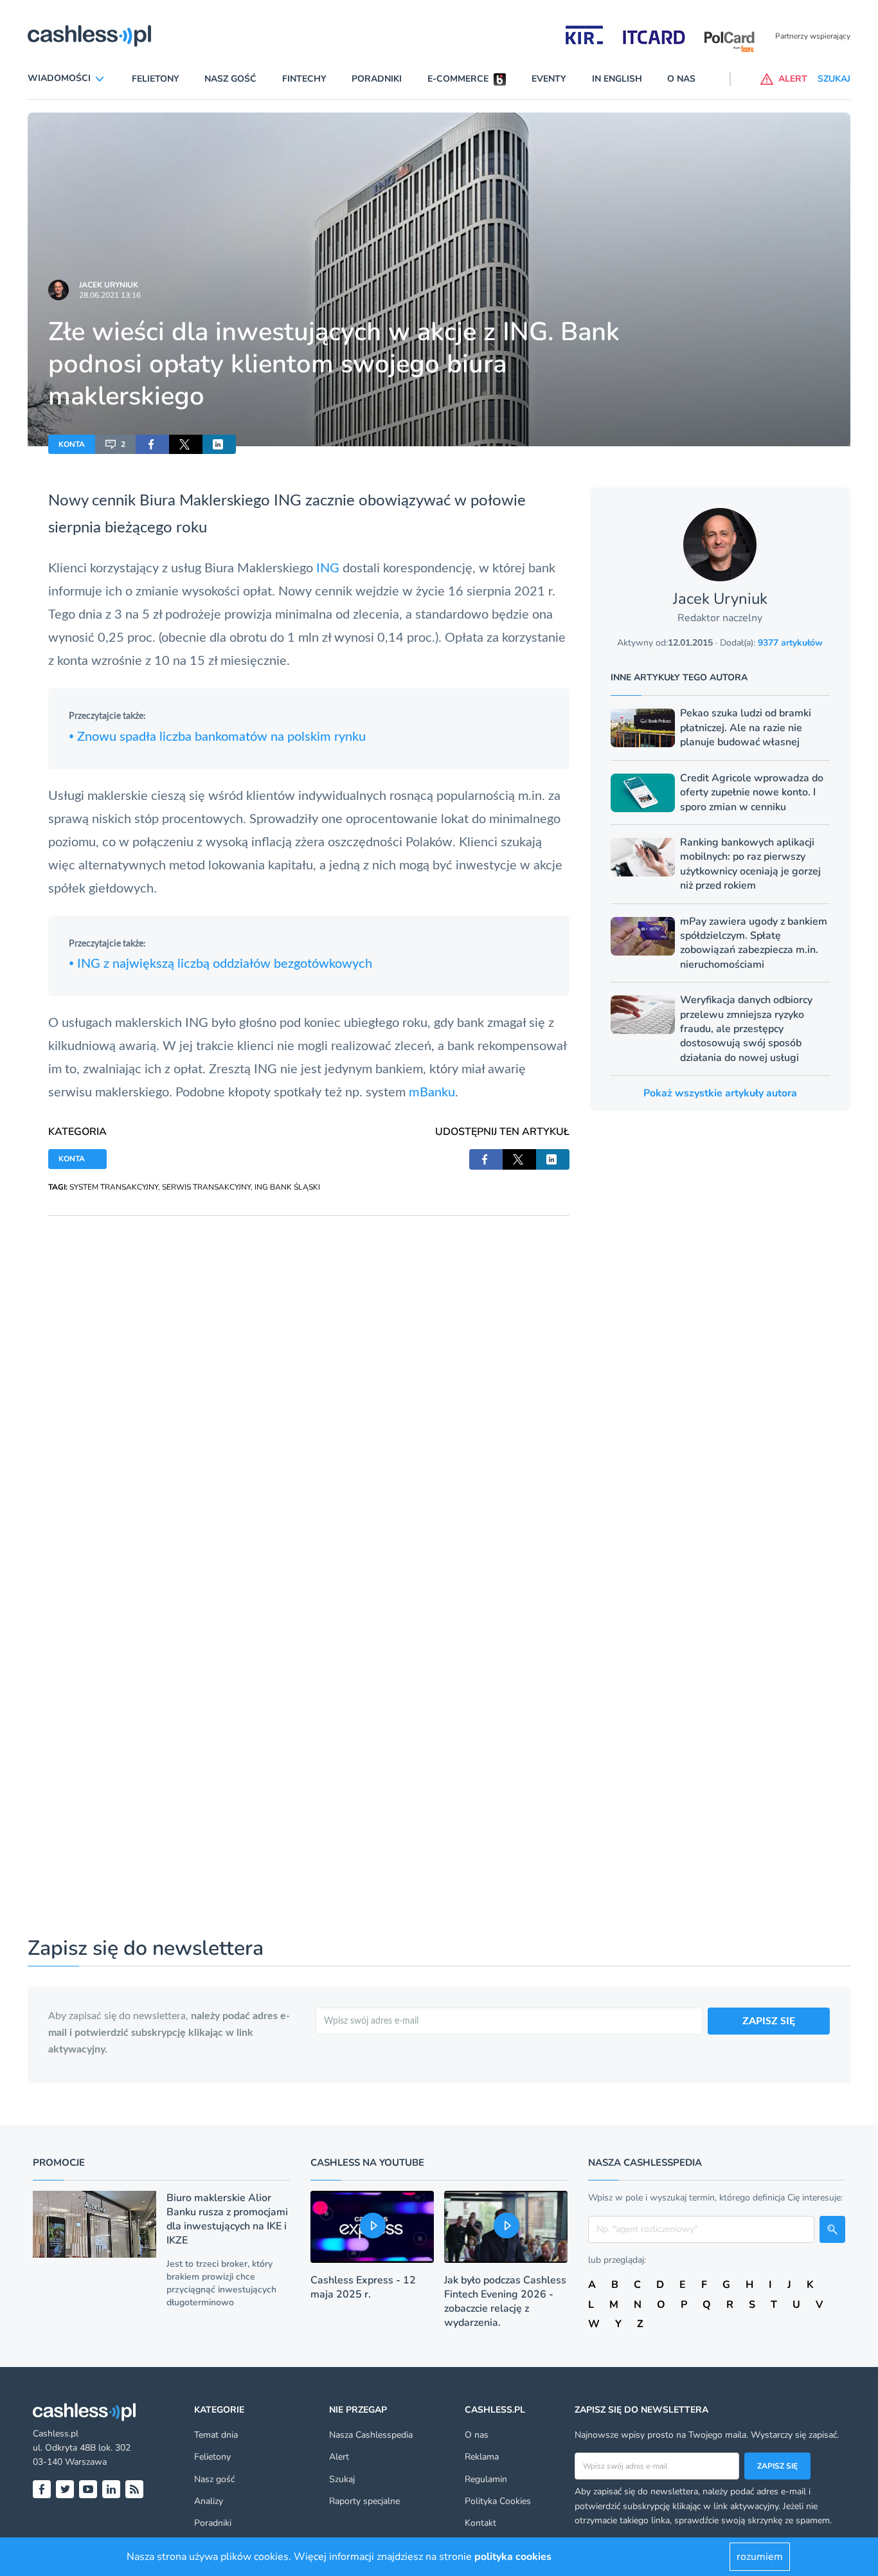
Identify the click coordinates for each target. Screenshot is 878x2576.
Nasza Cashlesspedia (371, 2435)
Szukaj (342, 2479)
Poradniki (377, 79)
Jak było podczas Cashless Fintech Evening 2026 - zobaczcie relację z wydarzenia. (505, 2301)
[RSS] (134, 2489)
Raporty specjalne (364, 2501)
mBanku (432, 1093)
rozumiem (760, 2557)
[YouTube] (88, 2489)
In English (617, 79)
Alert (339, 2457)
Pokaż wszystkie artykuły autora (720, 1093)
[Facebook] (42, 2489)
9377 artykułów (790, 643)
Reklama (482, 2457)
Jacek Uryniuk (109, 285)
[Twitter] (65, 2489)
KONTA (72, 444)
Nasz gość (230, 79)
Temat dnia (216, 2435)
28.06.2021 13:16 (110, 295)
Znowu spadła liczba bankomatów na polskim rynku (217, 737)
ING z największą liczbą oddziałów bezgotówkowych (220, 964)
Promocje (59, 2163)
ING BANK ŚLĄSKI (287, 1187)
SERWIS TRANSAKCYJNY (206, 1187)
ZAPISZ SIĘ (769, 2021)
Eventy (549, 79)
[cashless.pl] (89, 36)
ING (329, 568)
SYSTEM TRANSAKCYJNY (114, 1187)
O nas (681, 79)
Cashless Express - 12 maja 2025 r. (363, 2287)
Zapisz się (777, 2466)
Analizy (209, 2501)
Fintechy (304, 79)
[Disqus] (309, 1377)
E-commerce (458, 79)
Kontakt (480, 2523)
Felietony (156, 79)
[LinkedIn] (111, 2489)
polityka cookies (513, 2557)
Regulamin (486, 2479)
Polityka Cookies (498, 2501)
